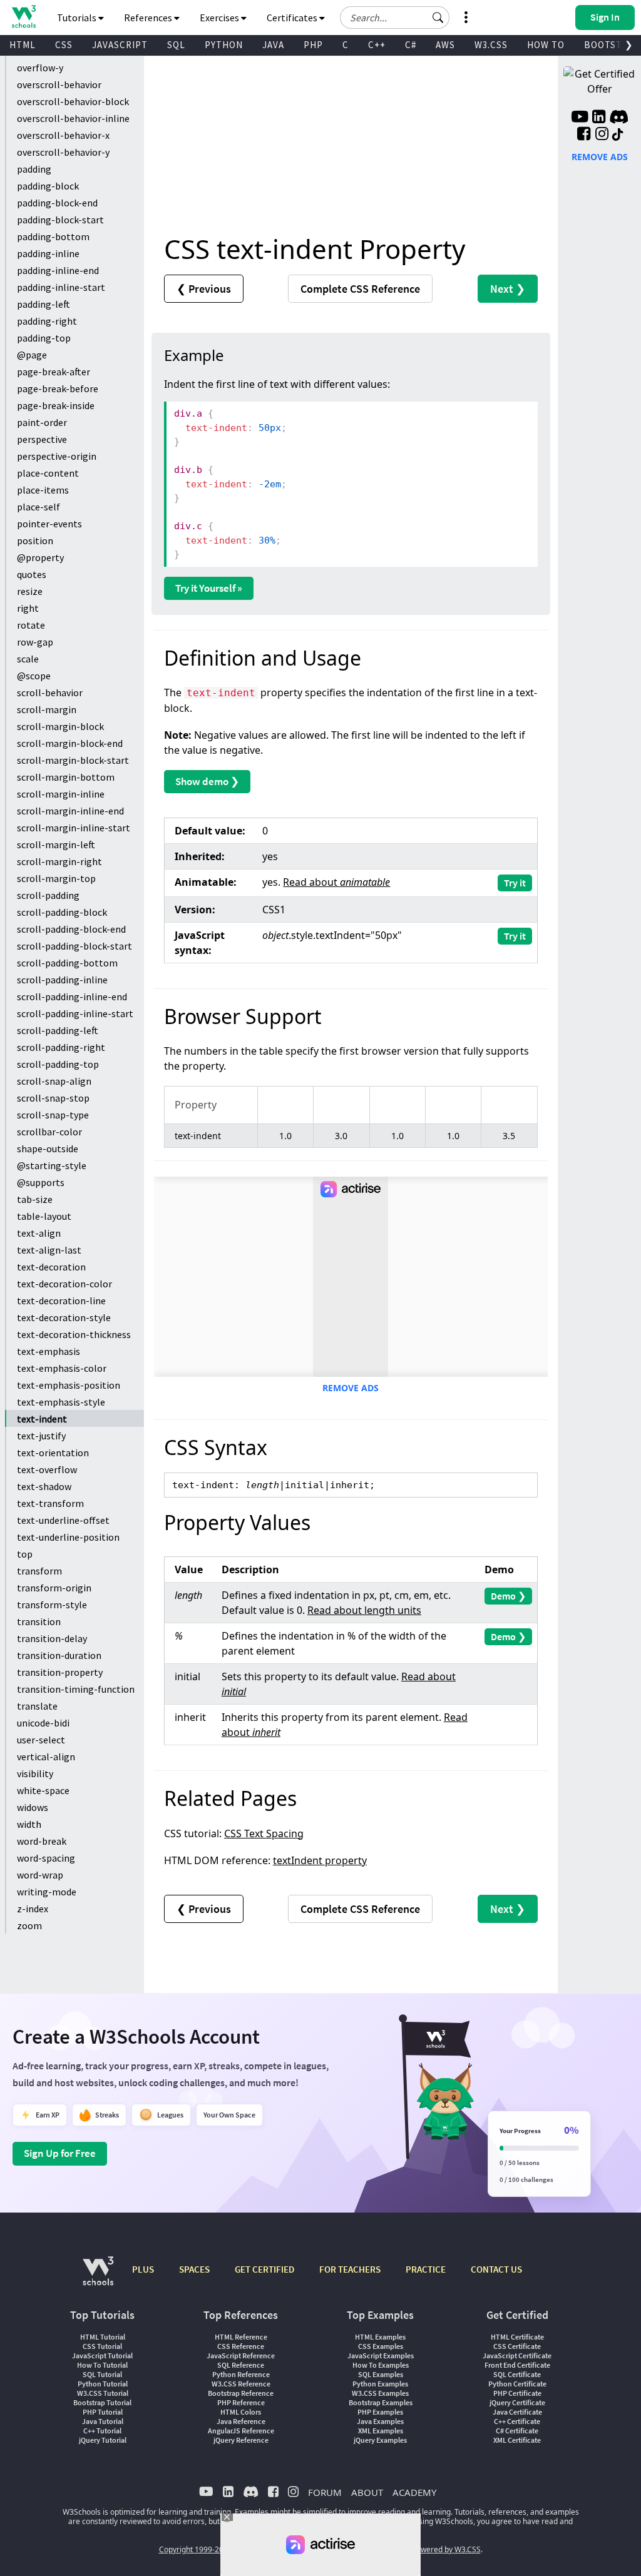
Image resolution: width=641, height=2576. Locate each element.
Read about (336, 882)
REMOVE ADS (351, 1388)
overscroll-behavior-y (63, 152)
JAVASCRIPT (120, 45)
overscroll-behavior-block (73, 101)
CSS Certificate (517, 2346)
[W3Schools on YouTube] (580, 118)
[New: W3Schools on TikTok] (618, 135)
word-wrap (40, 1875)
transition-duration (59, 1655)
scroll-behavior (50, 692)
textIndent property (320, 1860)
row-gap (35, 642)
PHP (313, 45)
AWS (445, 45)
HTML (23, 45)
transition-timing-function (76, 1689)
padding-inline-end (58, 270)
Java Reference (241, 2421)
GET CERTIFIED (264, 2269)
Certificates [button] (293, 18)
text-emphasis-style (61, 1402)
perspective (42, 439)
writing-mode (47, 1892)
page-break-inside (56, 405)
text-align (39, 1233)
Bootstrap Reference (241, 2393)
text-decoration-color (64, 1284)
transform (39, 1571)
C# (411, 45)
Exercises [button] (220, 18)
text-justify (41, 1436)
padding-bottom (53, 236)
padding (34, 169)
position (35, 540)
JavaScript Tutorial (102, 2355)
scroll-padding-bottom (67, 963)
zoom (29, 1925)
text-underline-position (68, 1537)
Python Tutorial (103, 2384)
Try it (515, 883)
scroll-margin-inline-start (74, 828)
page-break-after (54, 372)
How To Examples (381, 2365)
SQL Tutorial (102, 2374)
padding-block (48, 186)
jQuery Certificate (517, 2402)
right (28, 608)
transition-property (60, 1672)
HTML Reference (241, 2337)
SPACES (194, 2269)
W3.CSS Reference (241, 2384)
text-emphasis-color (62, 1368)
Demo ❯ (508, 1596)
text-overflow (47, 1469)
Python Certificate (517, 2384)
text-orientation (53, 1453)
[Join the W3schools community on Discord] (619, 118)
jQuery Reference (241, 2440)
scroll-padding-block (62, 912)
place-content (48, 473)
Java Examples (380, 2421)
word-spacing (46, 1858)
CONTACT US (496, 2269)
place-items (43, 490)
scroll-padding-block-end (71, 929)
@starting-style (52, 1165)
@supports (41, 1182)
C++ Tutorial (102, 2431)
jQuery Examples (380, 2440)
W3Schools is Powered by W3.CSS (423, 2549)
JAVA (273, 45)
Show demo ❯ (207, 781)
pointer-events (49, 524)
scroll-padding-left (58, 1030)
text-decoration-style (64, 1317)
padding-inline (48, 253)
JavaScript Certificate (517, 2355)
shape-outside (48, 1149)
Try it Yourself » (209, 588)
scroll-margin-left (56, 844)
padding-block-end (57, 203)
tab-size (35, 1199)
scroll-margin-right (59, 861)
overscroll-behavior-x (63, 135)
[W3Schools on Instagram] (602, 135)
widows (33, 1807)
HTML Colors (241, 2412)
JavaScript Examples (381, 2355)
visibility (35, 1773)
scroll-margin (47, 709)
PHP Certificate (517, 2393)
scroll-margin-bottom (66, 777)
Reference (360, 289)
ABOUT (367, 2492)
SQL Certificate (517, 2374)
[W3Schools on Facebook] (584, 135)
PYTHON (224, 45)
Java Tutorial (103, 2421)
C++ (377, 45)
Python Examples (380, 2384)
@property (40, 557)
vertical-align (46, 1757)
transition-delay (52, 1638)
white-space (43, 1790)
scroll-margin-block (60, 726)
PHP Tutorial (103, 2412)
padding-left (44, 304)
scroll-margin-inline (61, 794)
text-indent (42, 1419)
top (25, 1554)
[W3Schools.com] (98, 2277)
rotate (31, 625)
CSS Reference (241, 2346)
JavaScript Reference (241, 2355)
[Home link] (23, 17)
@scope (34, 676)
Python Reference (241, 2374)
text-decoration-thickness (74, 1334)
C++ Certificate (517, 2421)
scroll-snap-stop (53, 1098)
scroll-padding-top (58, 1064)
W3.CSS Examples (380, 2393)
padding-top (44, 338)
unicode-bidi (43, 1723)
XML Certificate (517, 2440)
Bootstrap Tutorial (102, 2402)
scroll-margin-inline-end (70, 811)
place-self (38, 507)
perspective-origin (57, 456)
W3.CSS (491, 45)
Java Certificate (517, 2412)
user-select (41, 1740)
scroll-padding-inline (62, 980)
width (29, 1824)
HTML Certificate (517, 2337)
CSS (64, 45)
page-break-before (58, 388)
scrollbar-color (49, 1132)
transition (39, 1621)
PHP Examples (380, 2412)
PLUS (143, 2269)
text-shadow (44, 1486)
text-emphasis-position (69, 1385)
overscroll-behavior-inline (73, 118)
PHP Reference (241, 2402)
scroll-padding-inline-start (75, 1013)
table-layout (44, 1216)
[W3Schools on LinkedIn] (599, 118)
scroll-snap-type (53, 1115)
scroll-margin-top (56, 878)
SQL (176, 45)
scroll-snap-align (54, 1081)
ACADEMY (414, 2492)
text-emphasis (49, 1351)
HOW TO (546, 45)
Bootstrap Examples (381, 2402)
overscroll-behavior (59, 84)
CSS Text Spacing (264, 1833)
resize (30, 591)
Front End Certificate (517, 2365)
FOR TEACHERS (350, 2269)
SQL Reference (241, 2365)
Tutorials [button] (78, 18)
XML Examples (381, 2431)
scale (28, 659)
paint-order (42, 422)
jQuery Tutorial (103, 2440)
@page (32, 355)
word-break (42, 1841)
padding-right (47, 321)
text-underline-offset (63, 1520)
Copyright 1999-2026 (196, 2549)
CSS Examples (381, 2346)
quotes (32, 574)
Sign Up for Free (60, 2153)
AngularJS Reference (241, 2431)
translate (37, 1706)
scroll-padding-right (61, 1047)
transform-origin (54, 1588)
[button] (438, 18)
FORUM (325, 2492)
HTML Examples (380, 2337)
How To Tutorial (102, 2365)
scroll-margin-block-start (73, 760)
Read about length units (364, 1610)
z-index (33, 1909)
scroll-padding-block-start (74, 946)
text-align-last (49, 1250)
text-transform (50, 1503)
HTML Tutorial (103, 2337)
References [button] (149, 18)
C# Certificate (517, 2431)
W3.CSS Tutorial (103, 2393)
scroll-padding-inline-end (72, 996)
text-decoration (51, 1267)
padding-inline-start (61, 287)
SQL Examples (381, 2374)
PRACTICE (426, 2269)
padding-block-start (60, 220)
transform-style (52, 1605)
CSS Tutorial (102, 2346)
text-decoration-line (61, 1301)
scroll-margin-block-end (70, 743)
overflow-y (40, 68)
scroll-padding (48, 895)
